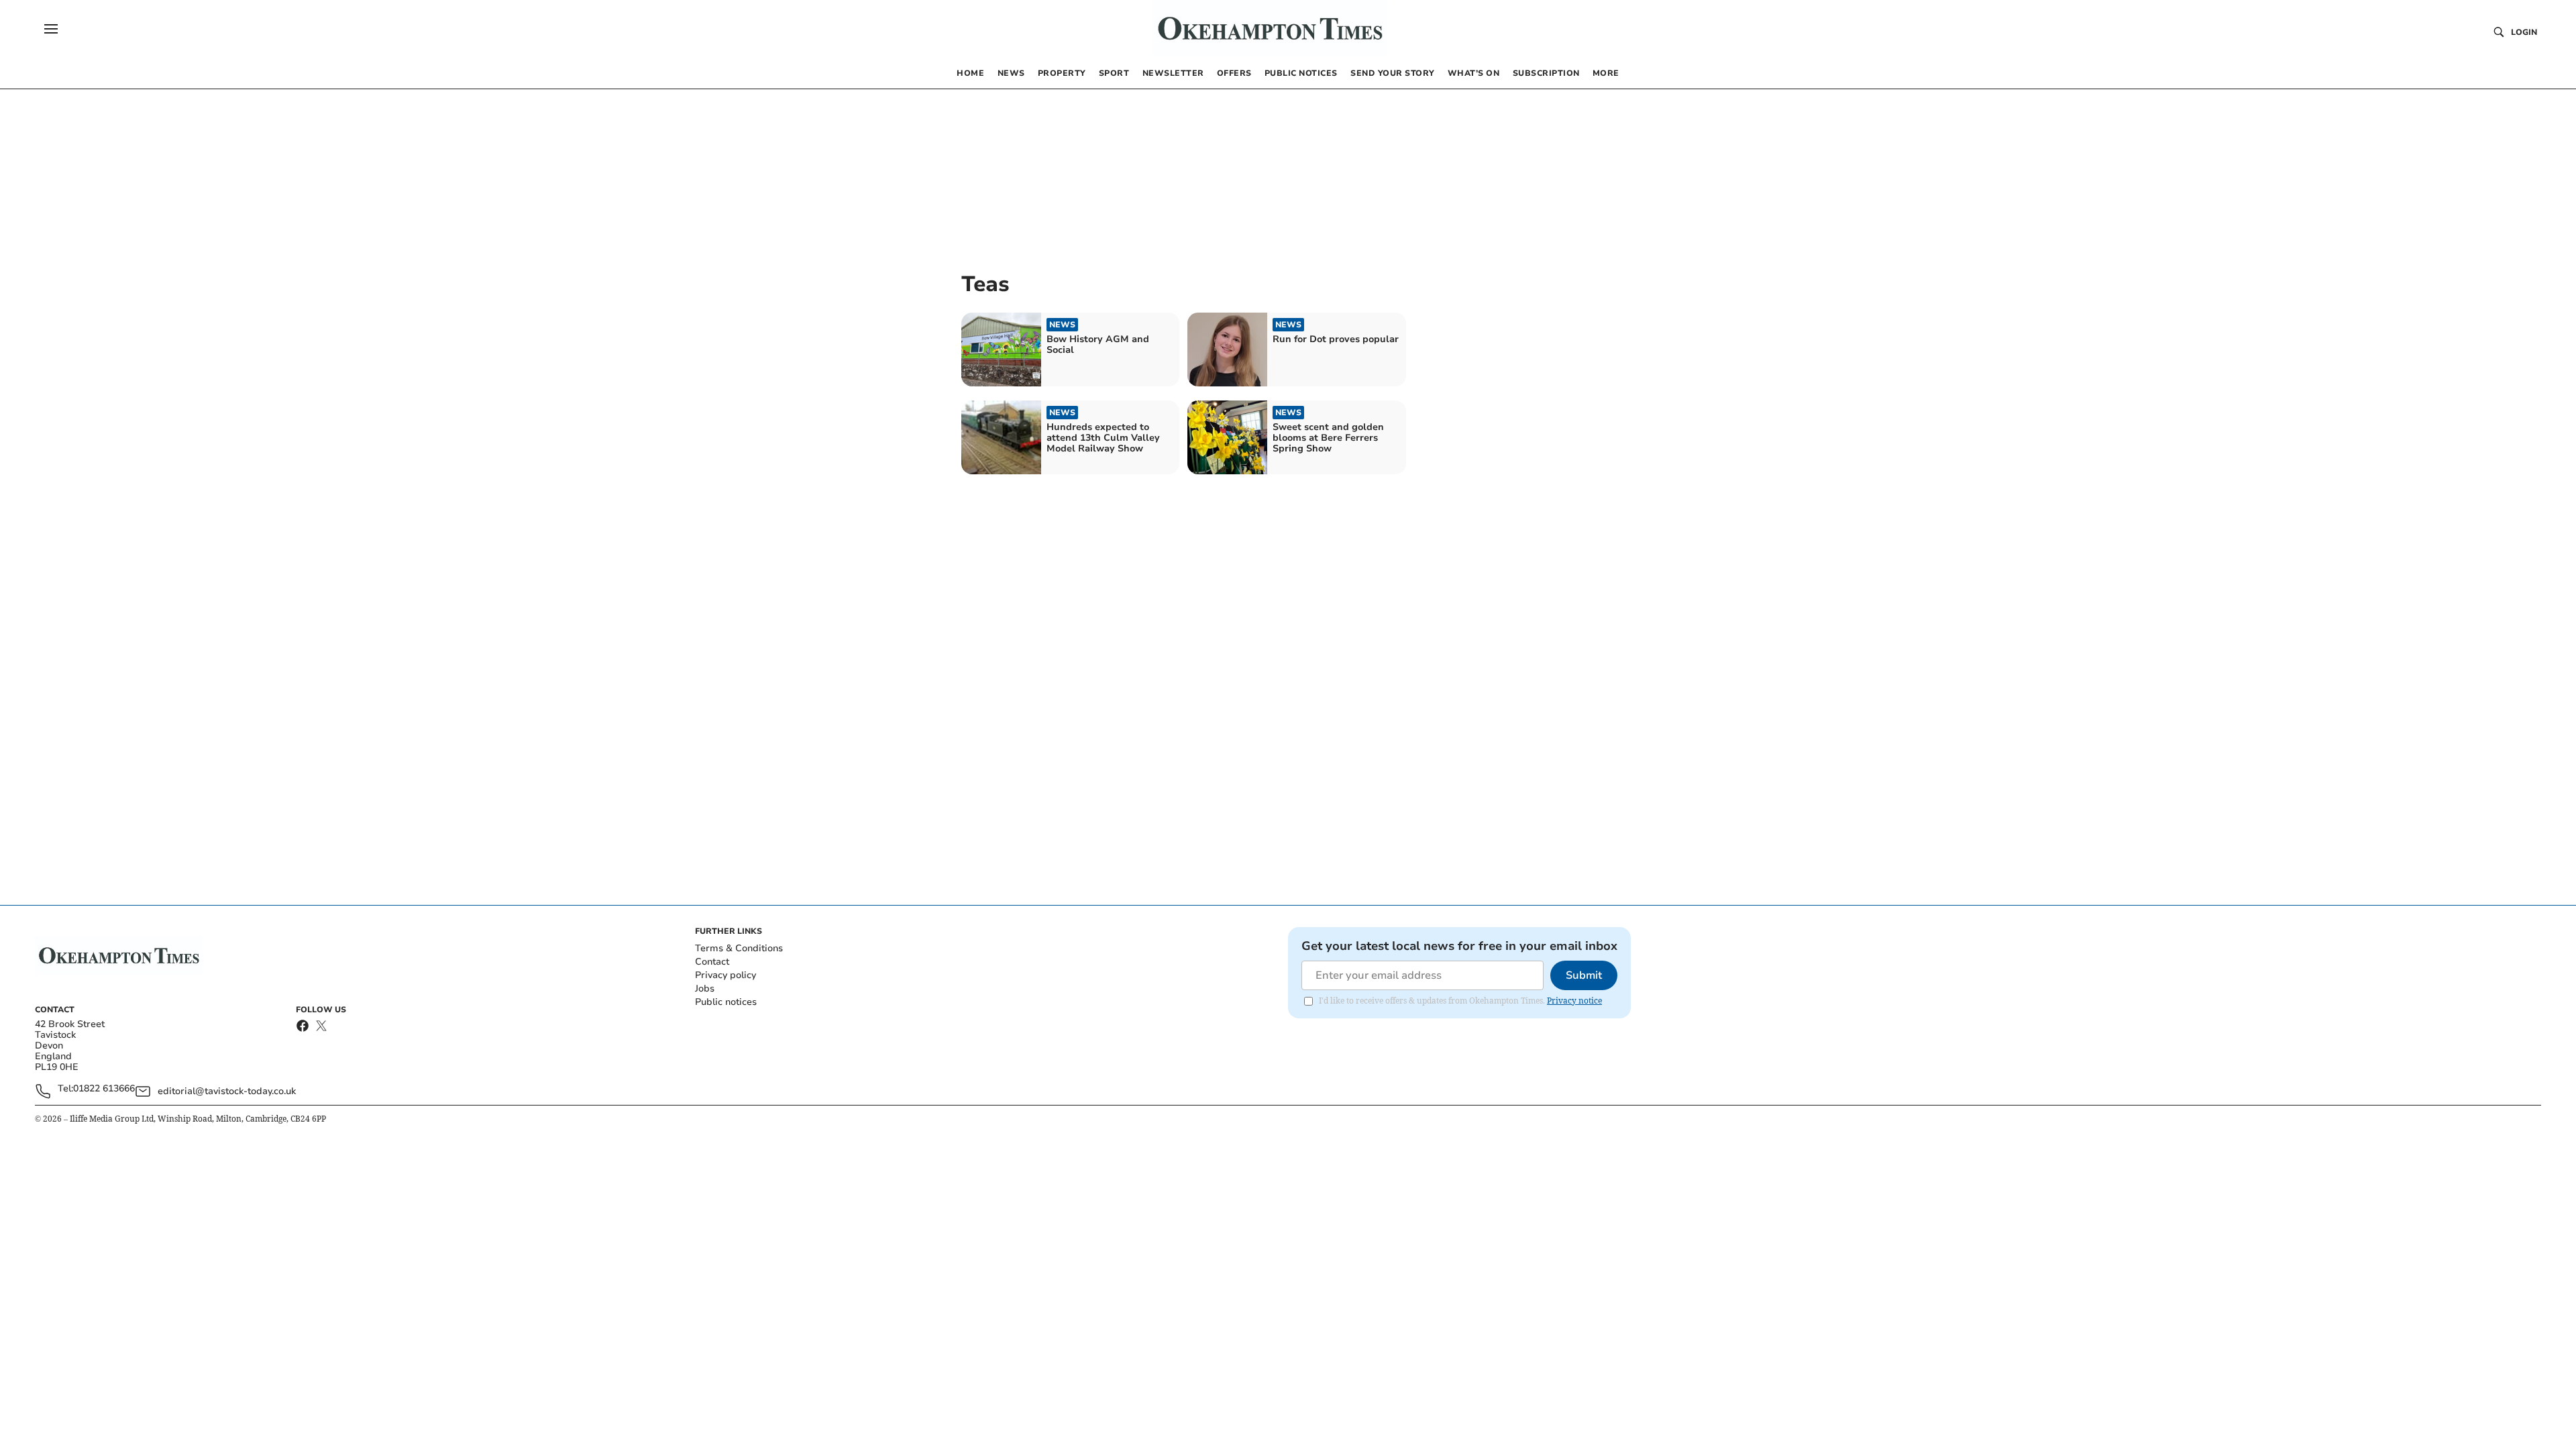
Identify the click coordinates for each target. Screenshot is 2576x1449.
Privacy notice (1574, 1001)
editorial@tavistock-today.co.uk (227, 1091)
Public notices (726, 1002)
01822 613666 (104, 1089)
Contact (712, 962)
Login (2524, 32)
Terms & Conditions (739, 948)
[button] (51, 29)
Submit (1584, 975)
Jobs (705, 988)
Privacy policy (726, 975)
